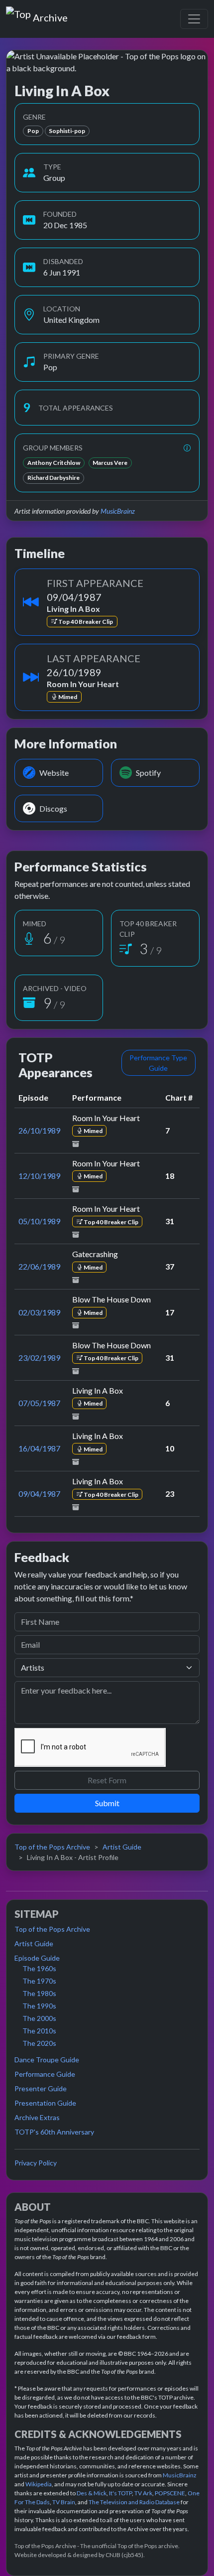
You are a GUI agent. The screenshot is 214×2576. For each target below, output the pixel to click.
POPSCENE (170, 2493)
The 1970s (39, 1981)
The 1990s (39, 2006)
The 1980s (39, 1993)
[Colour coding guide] (187, 448)
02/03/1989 (39, 1312)
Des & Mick (92, 2493)
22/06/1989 (39, 1266)
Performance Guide (45, 2074)
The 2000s (39, 2018)
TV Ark (143, 2493)
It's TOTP (120, 2493)
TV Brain (64, 2502)
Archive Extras (37, 2117)
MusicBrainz (118, 511)
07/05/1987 (39, 1403)
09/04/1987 (39, 1494)
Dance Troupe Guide (47, 2060)
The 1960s (39, 1968)
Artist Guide (122, 1847)
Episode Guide (37, 1958)
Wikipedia (39, 2484)
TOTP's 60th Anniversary (54, 2132)
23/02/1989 (39, 1358)
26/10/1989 (39, 1130)
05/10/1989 (39, 1221)
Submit (107, 1803)
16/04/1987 (39, 1448)
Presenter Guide (41, 2088)
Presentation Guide (45, 2103)
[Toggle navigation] (194, 19)
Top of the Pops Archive (52, 1847)
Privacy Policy (36, 2163)
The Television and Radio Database (134, 2502)
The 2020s (39, 2043)
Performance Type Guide (158, 1063)
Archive (50, 15)
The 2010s (39, 2031)
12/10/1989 (39, 1176)
